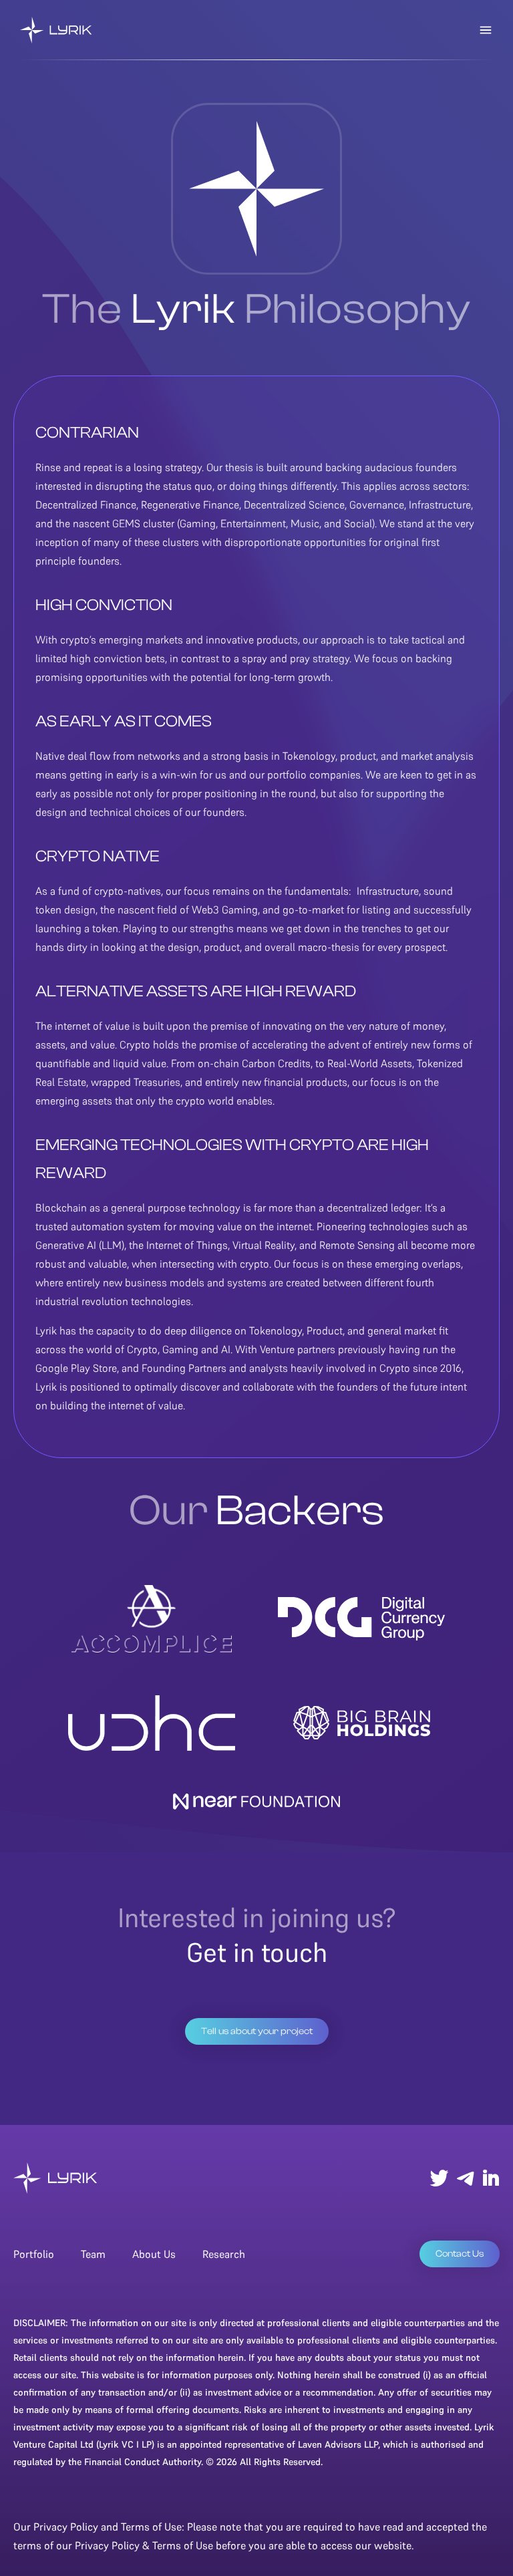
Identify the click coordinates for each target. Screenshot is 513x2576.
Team (93, 2254)
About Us (154, 2254)
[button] (486, 30)
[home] (56, 30)
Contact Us (460, 2254)
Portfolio (34, 2254)
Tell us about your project (257, 2031)
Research (224, 2254)
